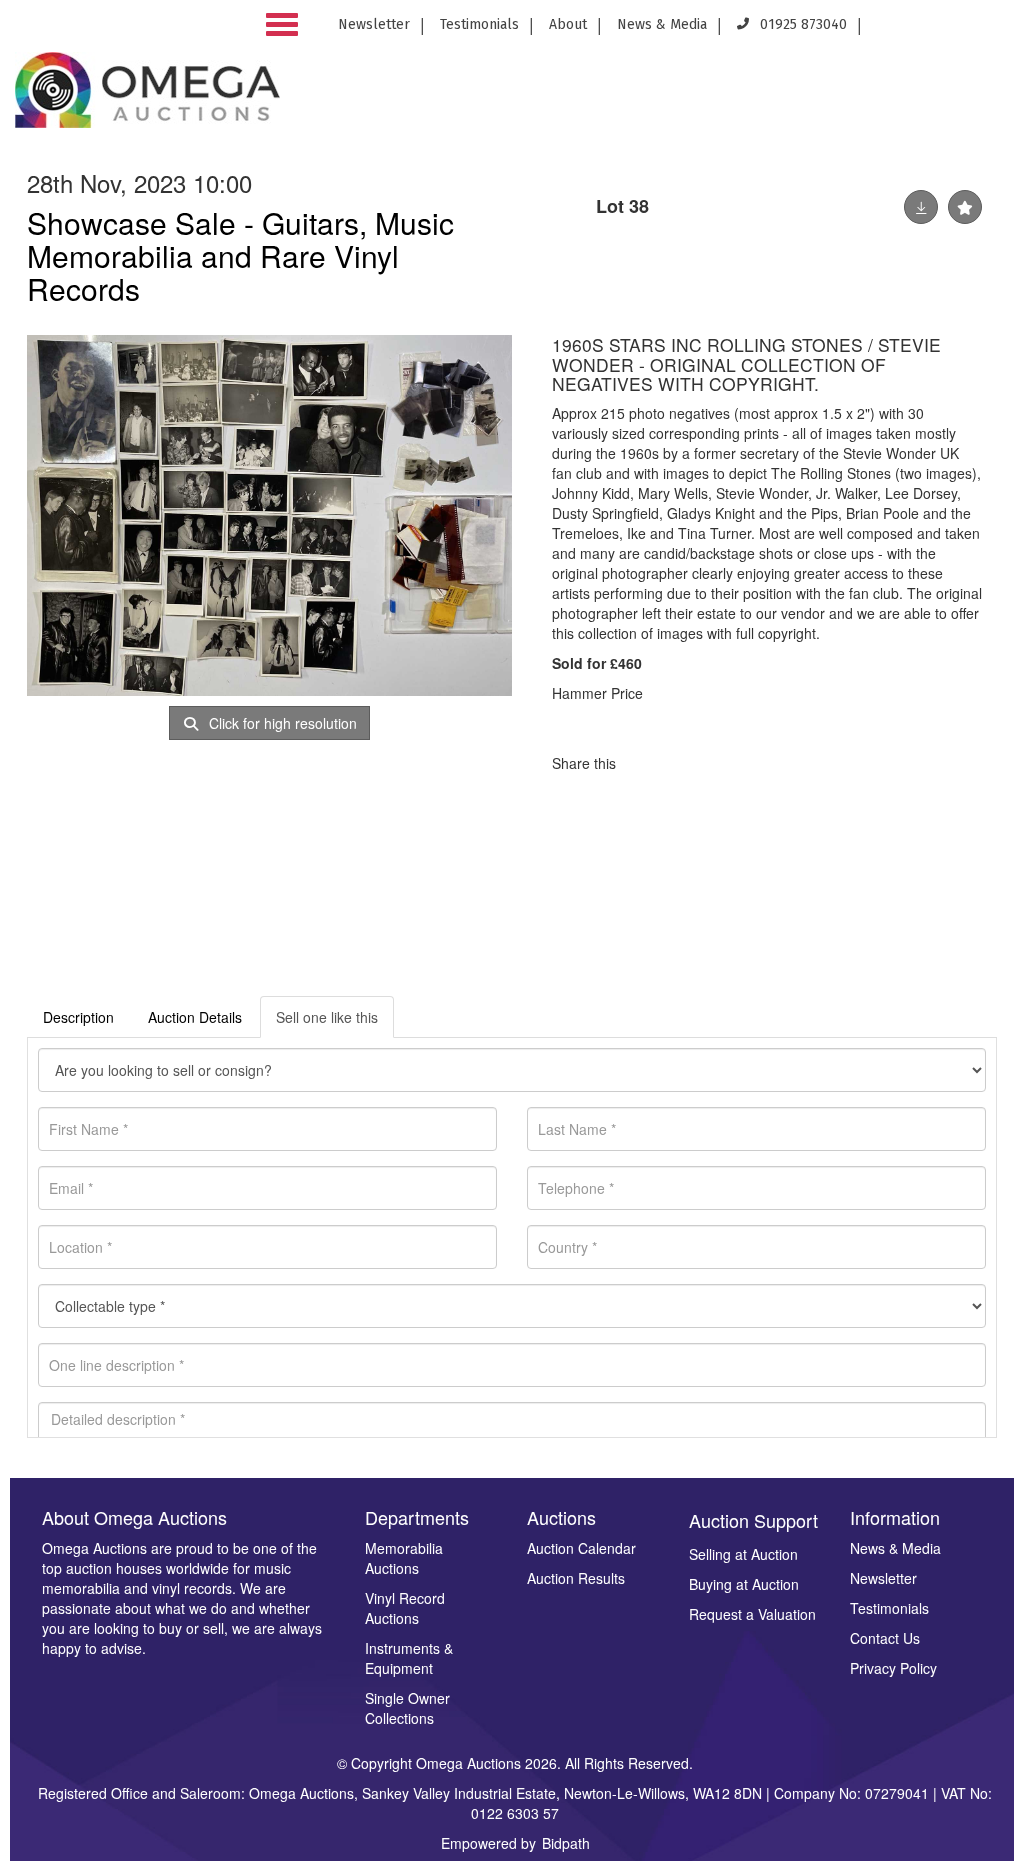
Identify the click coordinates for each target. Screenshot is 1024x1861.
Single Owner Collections (407, 1708)
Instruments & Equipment (409, 1658)
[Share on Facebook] (649, 763)
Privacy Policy (893, 1668)
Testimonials (479, 24)
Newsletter (374, 24)
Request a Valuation (752, 1614)
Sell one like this (327, 1017)
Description (78, 1017)
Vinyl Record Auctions (405, 1608)
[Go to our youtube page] (964, 30)
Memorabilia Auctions (404, 1558)
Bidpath (566, 1843)
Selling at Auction (743, 1554)
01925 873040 (801, 24)
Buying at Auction (744, 1584)
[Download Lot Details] (921, 207)
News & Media (662, 24)
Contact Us (885, 1638)
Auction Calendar (581, 1548)
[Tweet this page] (691, 763)
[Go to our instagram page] (996, 30)
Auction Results (576, 1578)
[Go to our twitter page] (928, 30)
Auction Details (195, 1017)
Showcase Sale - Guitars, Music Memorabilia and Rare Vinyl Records (240, 255)
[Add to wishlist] (965, 207)
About (568, 24)
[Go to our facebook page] (891, 30)
